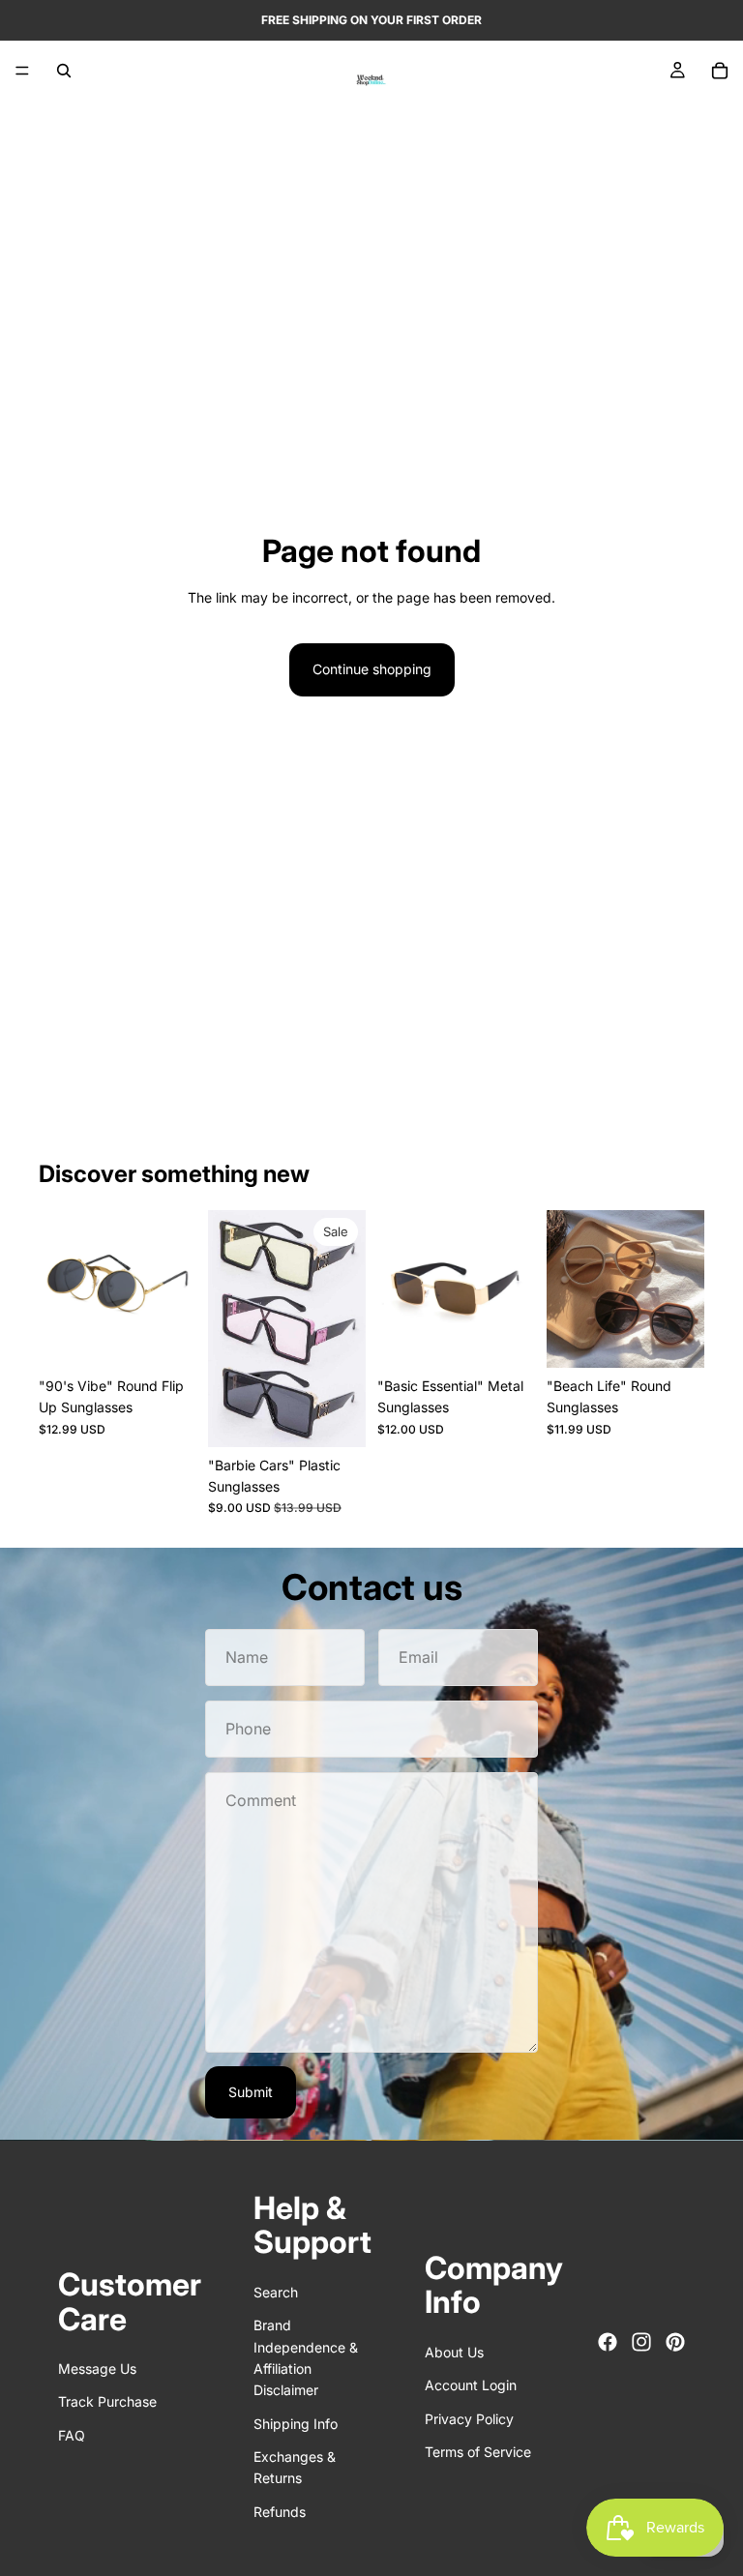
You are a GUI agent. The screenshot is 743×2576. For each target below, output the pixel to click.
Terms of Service (478, 2452)
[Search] (64, 71)
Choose (183, 1337)
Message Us (97, 2369)
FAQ (72, 2434)
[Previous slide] (60, 1288)
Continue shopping (372, 669)
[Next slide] (175, 1288)
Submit (251, 2092)
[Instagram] (641, 2342)
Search (276, 2291)
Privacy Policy (469, 2418)
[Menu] (22, 71)
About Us (454, 2351)
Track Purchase (107, 2401)
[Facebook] (608, 2342)
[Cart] (720, 71)
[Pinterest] (675, 2342)
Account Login (471, 2385)
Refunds (280, 2512)
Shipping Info (296, 2423)
